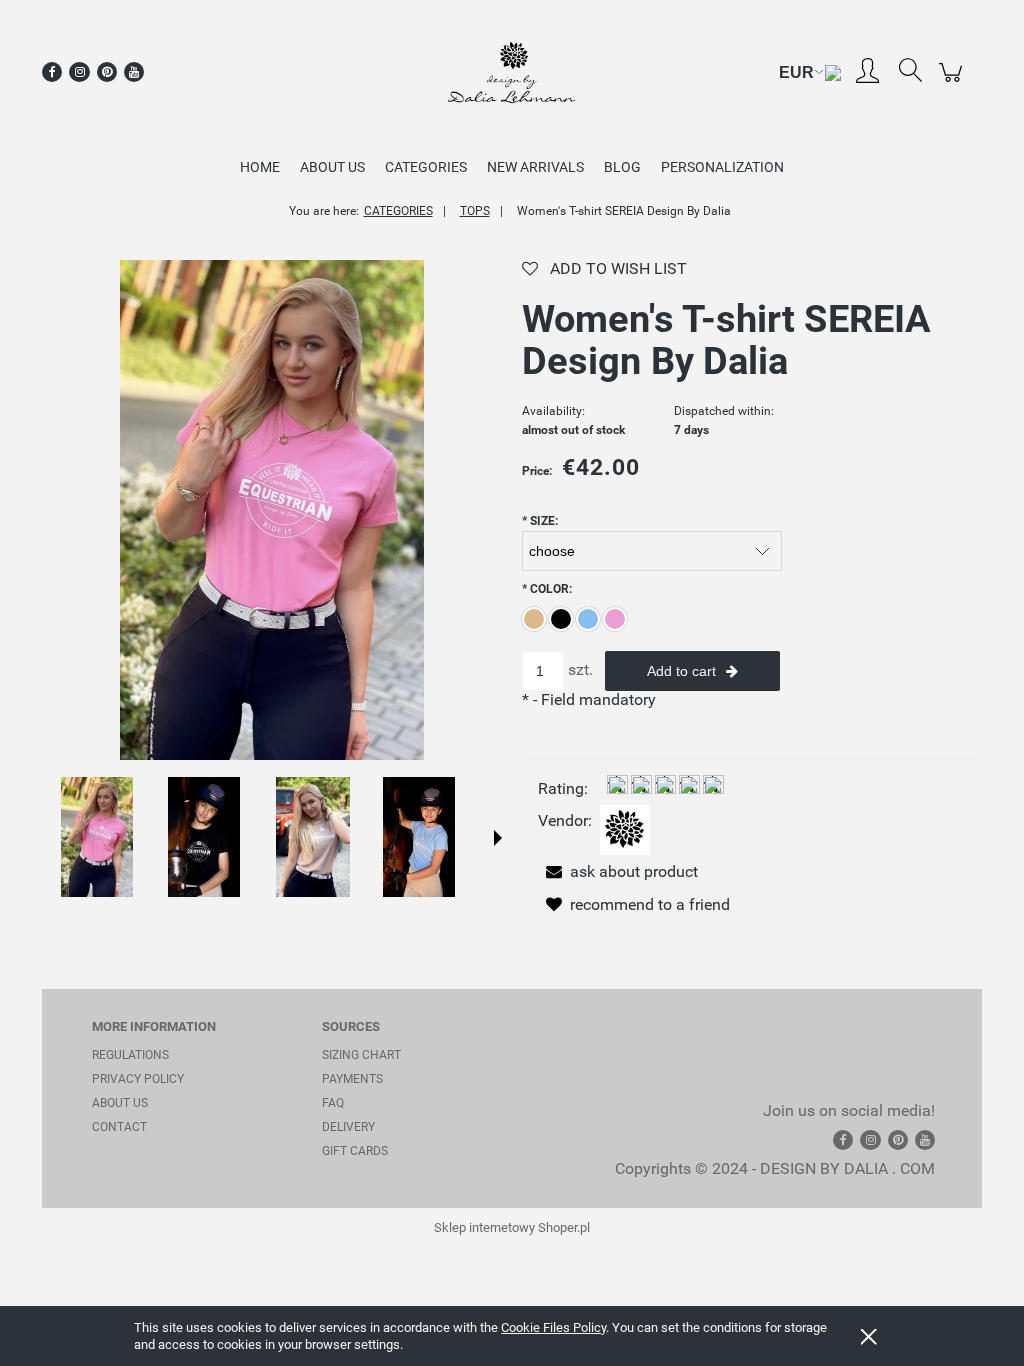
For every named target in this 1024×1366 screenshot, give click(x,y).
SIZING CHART (361, 1055)
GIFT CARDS (355, 1151)
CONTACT (119, 1127)
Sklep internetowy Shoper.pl (512, 1227)
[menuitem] (260, 167)
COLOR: (547, 589)
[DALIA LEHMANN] (625, 829)
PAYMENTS (352, 1079)
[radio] (534, 619)
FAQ (333, 1103)
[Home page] (512, 72)
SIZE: (540, 521)
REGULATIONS (130, 1055)
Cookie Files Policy (553, 1327)
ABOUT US (120, 1103)
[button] (498, 838)
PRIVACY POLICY (138, 1079)
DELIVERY (348, 1127)
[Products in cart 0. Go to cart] (953, 82)
